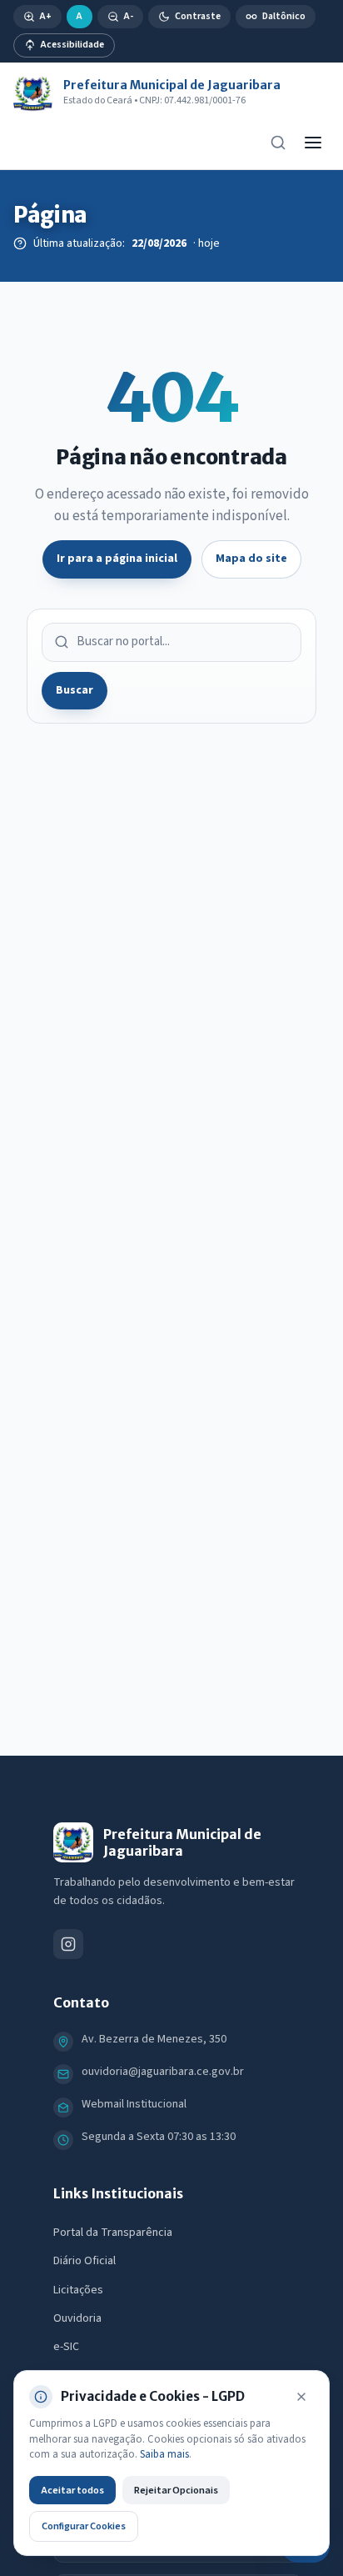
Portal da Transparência (113, 2233)
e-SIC (66, 2347)
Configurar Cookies (84, 2526)
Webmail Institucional (134, 2104)
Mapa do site (251, 559)
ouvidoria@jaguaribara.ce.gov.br (163, 2072)
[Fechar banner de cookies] (301, 2397)
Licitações (78, 2290)
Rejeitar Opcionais (176, 2490)
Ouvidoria (77, 2318)
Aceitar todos (72, 2490)
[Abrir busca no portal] (278, 143)
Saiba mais (164, 2454)
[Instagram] (68, 1944)
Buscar (75, 690)
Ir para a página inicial (117, 559)
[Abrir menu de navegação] (313, 143)
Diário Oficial (85, 2261)
